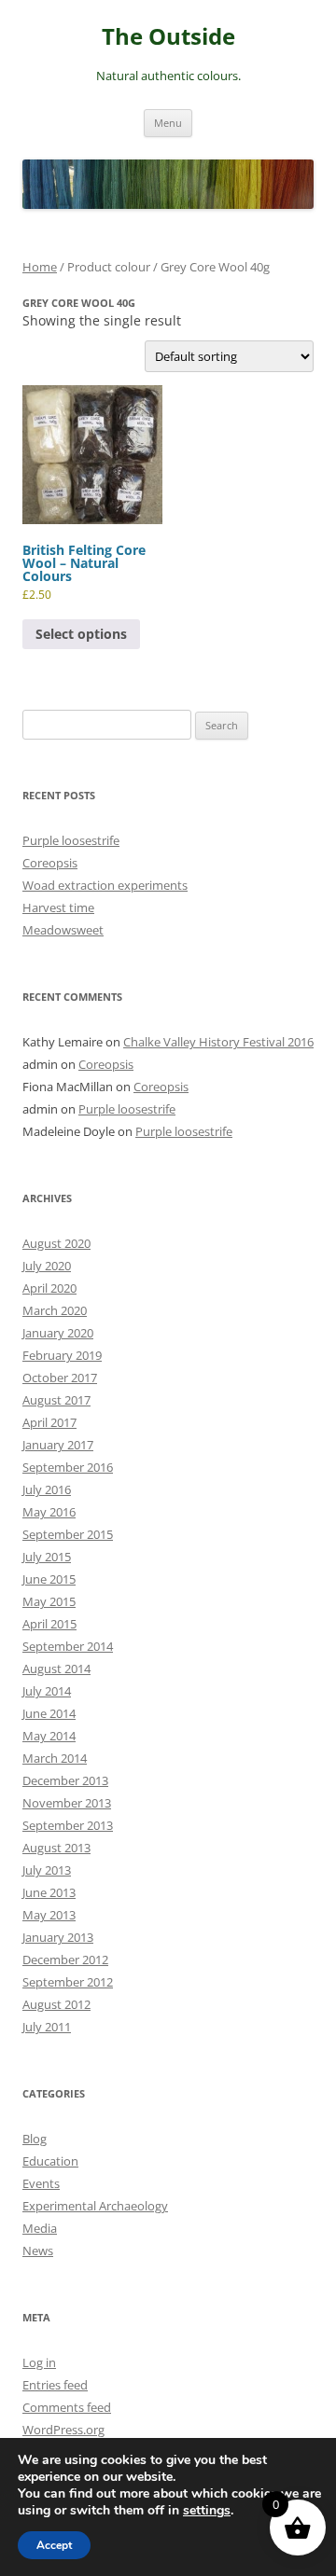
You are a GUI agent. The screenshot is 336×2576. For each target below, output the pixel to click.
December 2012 (65, 1960)
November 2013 (67, 1803)
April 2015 (49, 1624)
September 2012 (68, 1982)
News (38, 2251)
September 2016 (68, 1467)
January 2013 (58, 1937)
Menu (168, 123)
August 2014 (56, 1669)
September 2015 (68, 1534)
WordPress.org (63, 2430)
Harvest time (58, 907)
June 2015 (49, 1579)
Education (50, 2161)
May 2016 (49, 1512)
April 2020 (49, 1288)
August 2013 (56, 1848)
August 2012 (56, 2004)
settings (207, 2511)
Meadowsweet (63, 930)
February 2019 (62, 1355)
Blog (35, 2139)
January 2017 (58, 1445)
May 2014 (49, 1736)
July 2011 (47, 2027)
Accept (54, 2545)
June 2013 (49, 1892)
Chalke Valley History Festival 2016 (218, 1042)
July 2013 (47, 1870)
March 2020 (55, 1310)
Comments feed (67, 2407)
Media (40, 2228)
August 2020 (56, 1243)
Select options (81, 634)
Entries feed (55, 2385)
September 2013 (68, 1825)
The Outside (168, 37)
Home (40, 267)
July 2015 (47, 1557)
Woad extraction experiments (105, 885)
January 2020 (58, 1333)
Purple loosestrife (71, 840)
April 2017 (49, 1422)
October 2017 (60, 1378)
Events (41, 2183)
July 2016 (47, 1489)
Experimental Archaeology (95, 2206)
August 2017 (56, 1400)
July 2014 (47, 1691)
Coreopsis (50, 863)
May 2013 (49, 1915)
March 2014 (55, 1758)
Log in (39, 2362)
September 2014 (68, 1646)
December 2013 (65, 1780)
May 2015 (49, 1601)
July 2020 (47, 1266)
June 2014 (49, 1713)
